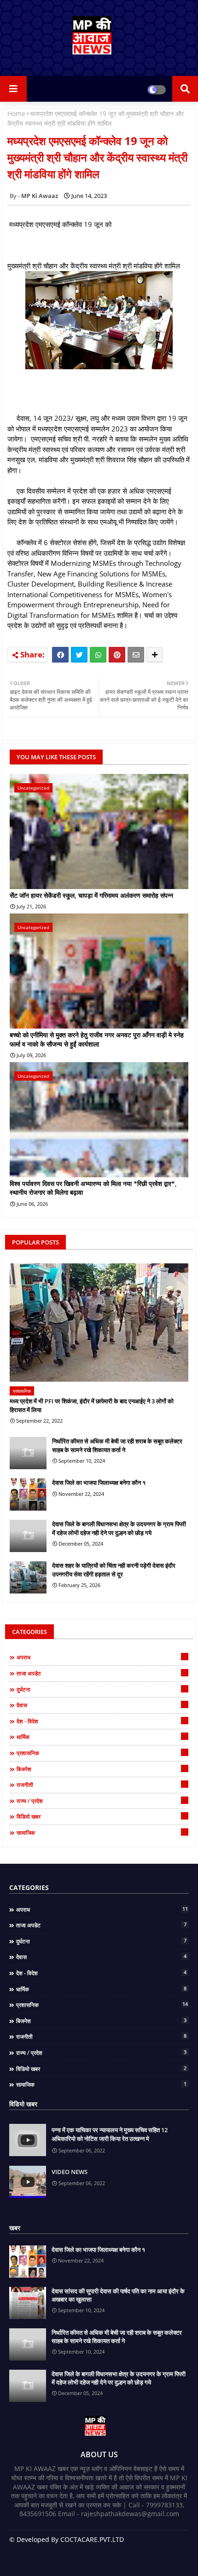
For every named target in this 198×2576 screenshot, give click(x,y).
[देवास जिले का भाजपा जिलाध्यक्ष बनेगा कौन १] (28, 1494)
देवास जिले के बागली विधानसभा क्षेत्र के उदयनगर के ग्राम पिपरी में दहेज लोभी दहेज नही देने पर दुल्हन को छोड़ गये (119, 1528)
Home (16, 113)
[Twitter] (79, 655)
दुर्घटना (101, 1689)
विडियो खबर (101, 1816)
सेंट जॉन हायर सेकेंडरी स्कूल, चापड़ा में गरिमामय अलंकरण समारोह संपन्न (91, 895)
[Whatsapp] (98, 655)
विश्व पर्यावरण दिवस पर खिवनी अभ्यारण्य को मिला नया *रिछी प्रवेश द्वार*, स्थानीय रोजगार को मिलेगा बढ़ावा (93, 1188)
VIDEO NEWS (70, 2172)
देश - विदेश (101, 1721)
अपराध (102, 1657)
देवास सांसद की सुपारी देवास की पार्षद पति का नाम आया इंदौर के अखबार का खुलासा (118, 2295)
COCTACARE (99, 2557)
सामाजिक (101, 1832)
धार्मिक (101, 1737)
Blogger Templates (92, 2549)
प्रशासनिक (102, 1753)
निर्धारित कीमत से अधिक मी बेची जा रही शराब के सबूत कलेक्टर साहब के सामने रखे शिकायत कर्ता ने (117, 1445)
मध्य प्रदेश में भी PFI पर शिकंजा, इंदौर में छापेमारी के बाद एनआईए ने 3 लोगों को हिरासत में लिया (92, 1405)
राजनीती (101, 1785)
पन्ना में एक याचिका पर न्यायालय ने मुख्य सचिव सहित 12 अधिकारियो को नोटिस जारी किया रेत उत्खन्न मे (110, 2134)
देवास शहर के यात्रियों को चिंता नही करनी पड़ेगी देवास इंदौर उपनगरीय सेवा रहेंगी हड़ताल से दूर (114, 1570)
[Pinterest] (117, 655)
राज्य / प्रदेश (101, 1801)
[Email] (136, 655)
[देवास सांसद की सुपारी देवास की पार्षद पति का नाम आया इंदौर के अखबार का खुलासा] (28, 2303)
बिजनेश (101, 1769)
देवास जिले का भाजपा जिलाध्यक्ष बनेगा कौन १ (99, 1483)
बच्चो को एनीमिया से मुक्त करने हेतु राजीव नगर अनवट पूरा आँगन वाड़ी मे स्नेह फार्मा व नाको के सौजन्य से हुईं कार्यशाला (97, 1039)
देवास (101, 1705)
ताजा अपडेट (101, 1673)
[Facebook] (60, 655)
